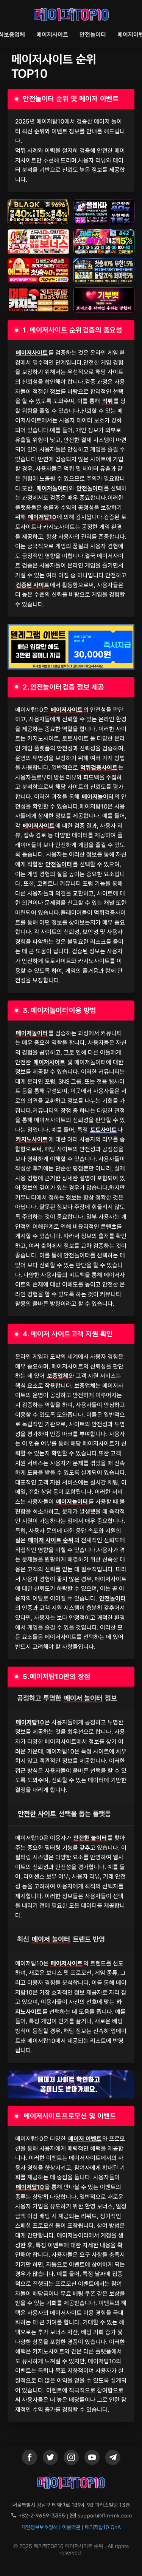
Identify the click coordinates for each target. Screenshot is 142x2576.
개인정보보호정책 (39, 2527)
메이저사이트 (52, 35)
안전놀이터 (93, 35)
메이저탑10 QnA (103, 2527)
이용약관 (71, 2527)
